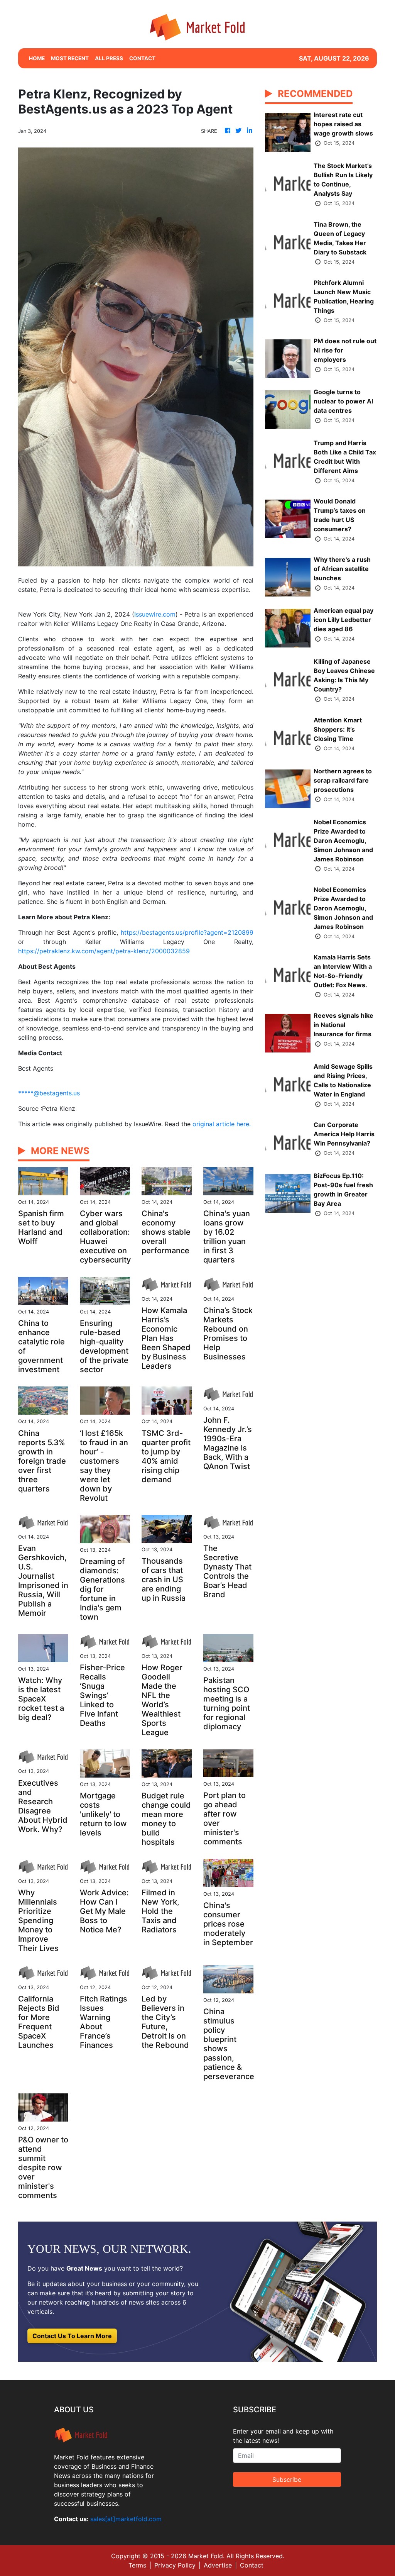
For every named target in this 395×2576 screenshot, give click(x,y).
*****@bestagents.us (49, 1093)
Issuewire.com (155, 614)
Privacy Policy (175, 2565)
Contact (252, 2565)
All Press (109, 58)
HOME (37, 58)
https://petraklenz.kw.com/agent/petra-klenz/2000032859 (104, 951)
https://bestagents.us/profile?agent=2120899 (187, 932)
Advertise (218, 2565)
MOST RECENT (70, 58)
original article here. (222, 1124)
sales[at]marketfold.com (126, 2519)
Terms (137, 2565)
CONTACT (142, 58)
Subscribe (287, 2479)
